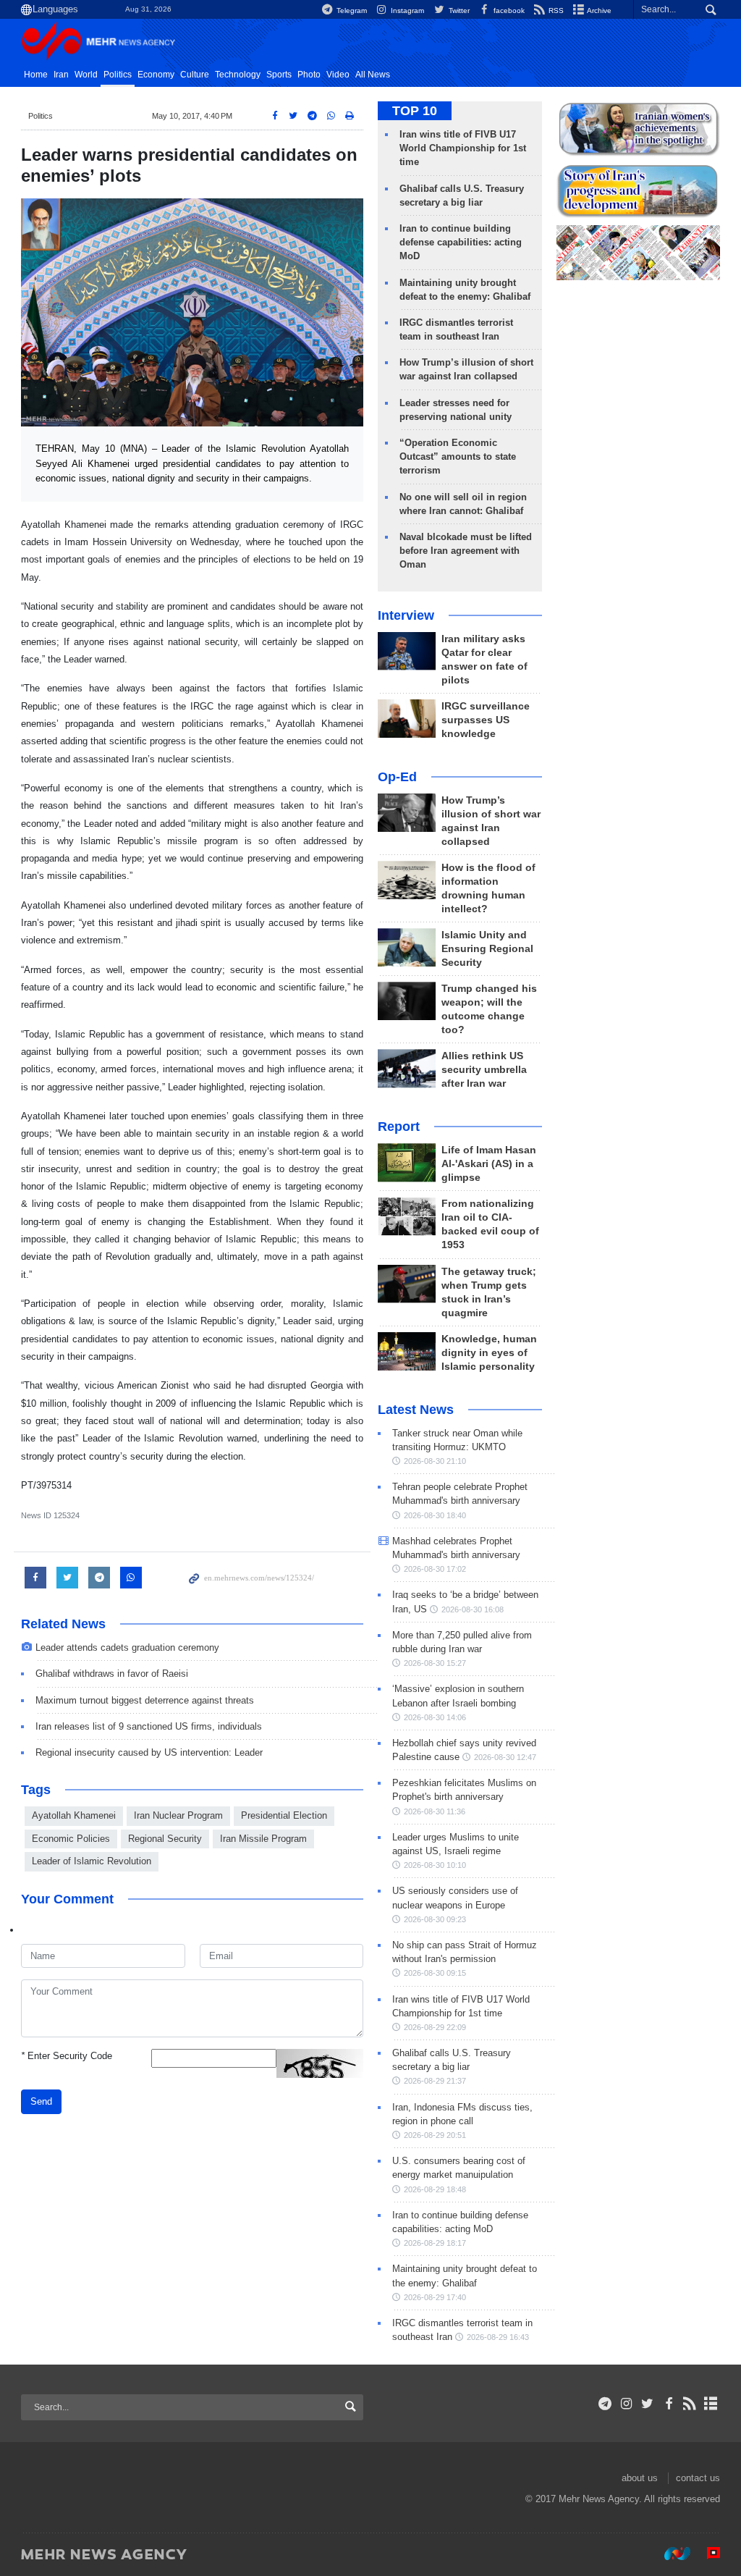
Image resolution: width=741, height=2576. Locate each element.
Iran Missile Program (263, 1839)
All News (373, 75)
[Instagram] (626, 2404)
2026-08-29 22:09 (435, 2027)
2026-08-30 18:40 (435, 1515)
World (86, 75)
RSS (555, 10)
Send (41, 2101)
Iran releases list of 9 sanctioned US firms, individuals (149, 1726)
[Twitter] (647, 2404)
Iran (61, 75)
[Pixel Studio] (706, 2554)
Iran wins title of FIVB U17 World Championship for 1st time (463, 148)
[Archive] (711, 2404)
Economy (156, 75)
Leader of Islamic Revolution (92, 1861)
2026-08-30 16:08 (473, 1609)
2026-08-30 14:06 (435, 1717)
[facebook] (668, 2404)
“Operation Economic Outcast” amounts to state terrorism (458, 456)
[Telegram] (605, 2404)
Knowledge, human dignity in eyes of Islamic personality (489, 1353)
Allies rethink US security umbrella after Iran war (484, 1070)
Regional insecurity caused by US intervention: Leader (149, 1752)
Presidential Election (284, 1815)
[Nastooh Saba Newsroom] (670, 2554)
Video (338, 75)
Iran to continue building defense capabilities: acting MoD (461, 242)
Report (399, 1127)
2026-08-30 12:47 (505, 1757)
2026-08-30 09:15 (435, 1973)
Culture (195, 75)
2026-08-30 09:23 (435, 1919)
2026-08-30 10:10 (435, 1865)
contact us (698, 2478)
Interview (406, 615)
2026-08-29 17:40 (435, 2297)
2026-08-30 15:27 (435, 1663)
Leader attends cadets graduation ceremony (127, 1647)
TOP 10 (415, 111)
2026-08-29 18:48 (435, 2189)
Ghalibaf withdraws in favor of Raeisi (112, 1674)
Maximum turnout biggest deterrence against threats (145, 1700)
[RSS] (690, 2404)
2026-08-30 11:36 (435, 1811)
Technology (238, 75)
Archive (598, 10)
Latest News (416, 1410)
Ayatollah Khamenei (74, 1815)
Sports (279, 75)
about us (640, 2478)
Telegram (351, 10)
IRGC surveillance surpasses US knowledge (486, 720)
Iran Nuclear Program (178, 1815)
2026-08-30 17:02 (435, 1569)
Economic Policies (71, 1839)
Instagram (406, 10)
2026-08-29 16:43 (498, 2337)
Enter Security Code (67, 2056)
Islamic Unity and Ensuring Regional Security (487, 949)
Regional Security (165, 1839)
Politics (118, 75)
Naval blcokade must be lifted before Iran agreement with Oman (466, 551)
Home (36, 75)
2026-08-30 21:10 (435, 1461)
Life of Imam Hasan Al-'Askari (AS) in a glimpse (489, 1164)
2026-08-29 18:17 (435, 2243)
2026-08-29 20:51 (435, 2135)
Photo (309, 75)
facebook (508, 10)
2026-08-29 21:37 (435, 2081)
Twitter (458, 10)
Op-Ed (397, 777)
